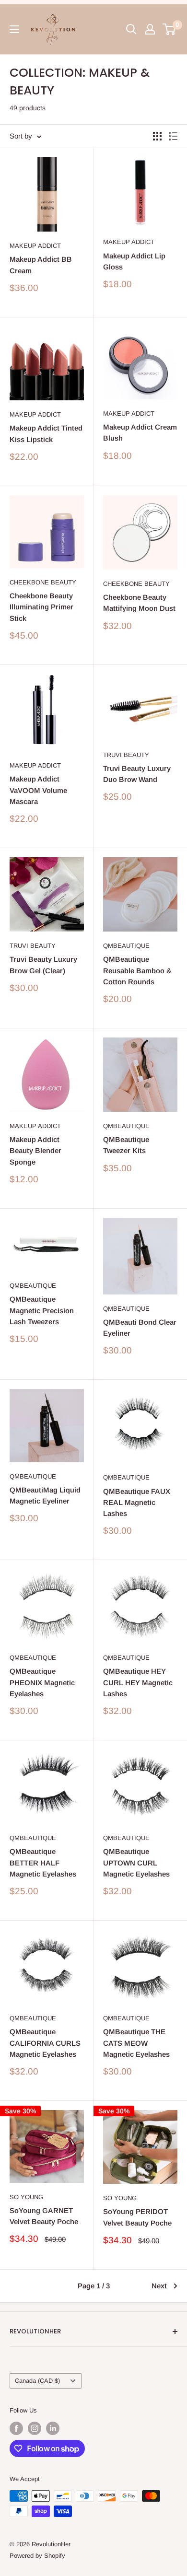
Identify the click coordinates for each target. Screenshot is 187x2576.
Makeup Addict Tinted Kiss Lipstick (46, 433)
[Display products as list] (173, 136)
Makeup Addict (35, 246)
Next (159, 2286)
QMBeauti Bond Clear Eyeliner (140, 1328)
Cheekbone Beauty (43, 582)
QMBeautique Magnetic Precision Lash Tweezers (42, 1310)
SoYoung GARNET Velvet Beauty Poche (44, 2216)
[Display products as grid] (157, 136)
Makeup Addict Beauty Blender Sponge (35, 1151)
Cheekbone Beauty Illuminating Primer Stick (41, 607)
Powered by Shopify (37, 2556)
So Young (26, 2197)
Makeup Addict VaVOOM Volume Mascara (38, 790)
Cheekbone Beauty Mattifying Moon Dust (139, 603)
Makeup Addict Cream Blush (140, 432)
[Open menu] (14, 29)
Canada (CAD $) (37, 2381)
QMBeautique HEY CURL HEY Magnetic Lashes (138, 1682)
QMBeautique (126, 946)
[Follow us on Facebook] (16, 2428)
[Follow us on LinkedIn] (53, 2428)
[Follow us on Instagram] (35, 2428)
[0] (169, 29)
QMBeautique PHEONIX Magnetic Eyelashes (42, 1682)
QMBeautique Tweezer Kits (126, 1145)
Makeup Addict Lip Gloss (134, 261)
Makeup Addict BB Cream (41, 265)
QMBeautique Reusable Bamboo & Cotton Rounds (137, 970)
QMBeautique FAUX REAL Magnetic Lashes (137, 1503)
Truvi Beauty (126, 755)
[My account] (150, 29)
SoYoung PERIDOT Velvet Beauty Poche (137, 2217)
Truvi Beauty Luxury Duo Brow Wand (137, 774)
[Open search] (131, 29)
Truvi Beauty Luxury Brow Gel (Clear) (43, 965)
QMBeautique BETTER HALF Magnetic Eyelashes (43, 1863)
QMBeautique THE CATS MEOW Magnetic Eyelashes (136, 2043)
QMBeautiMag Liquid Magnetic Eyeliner (45, 1495)
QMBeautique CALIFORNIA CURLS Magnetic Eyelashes (45, 2043)
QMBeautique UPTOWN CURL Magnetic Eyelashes (136, 1863)
